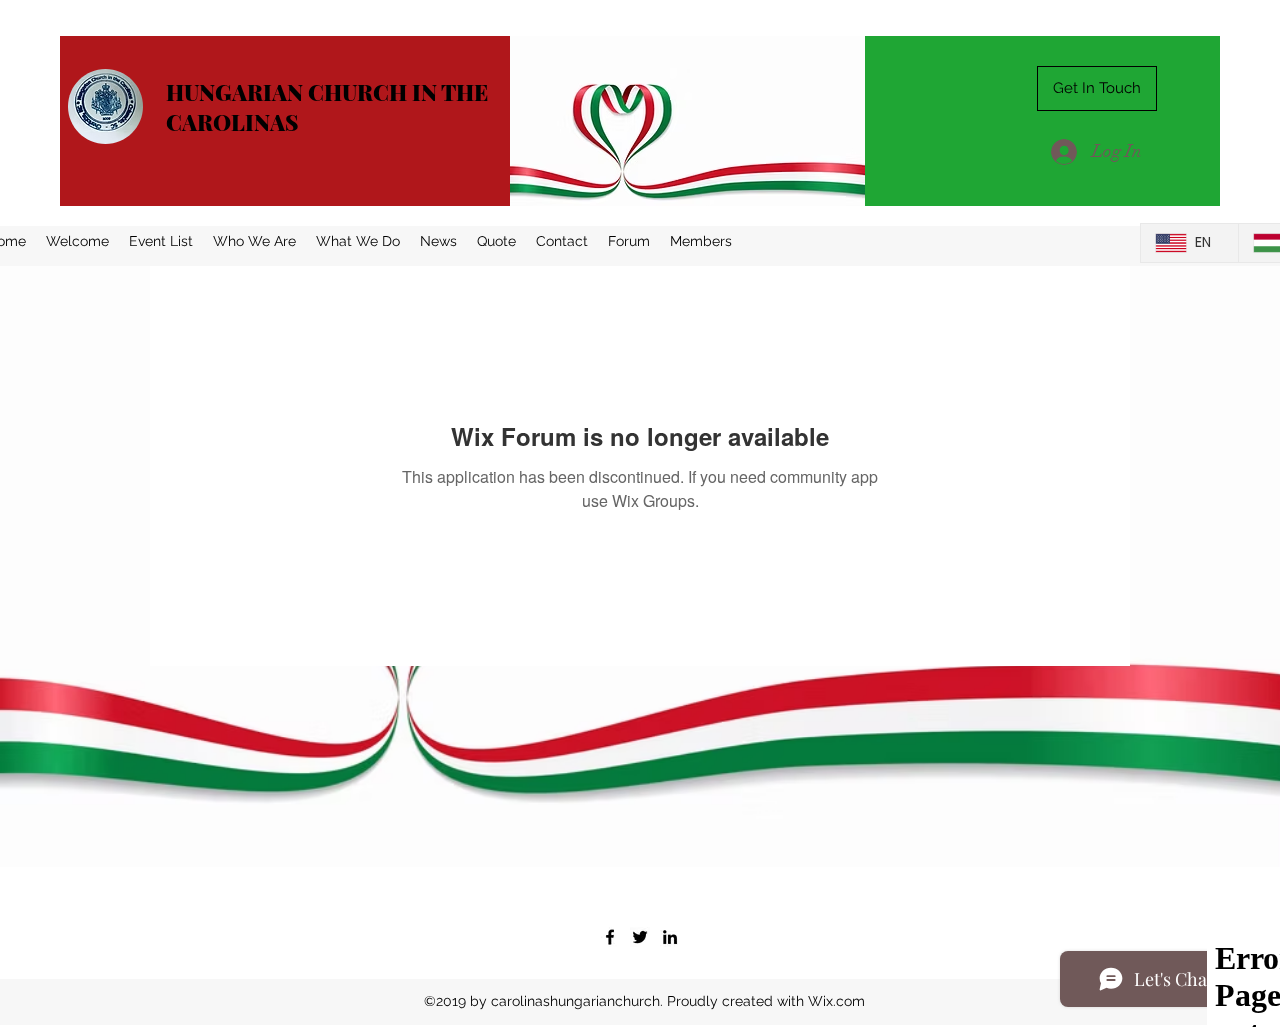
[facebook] (610, 937)
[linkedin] (670, 937)
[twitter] (640, 937)
